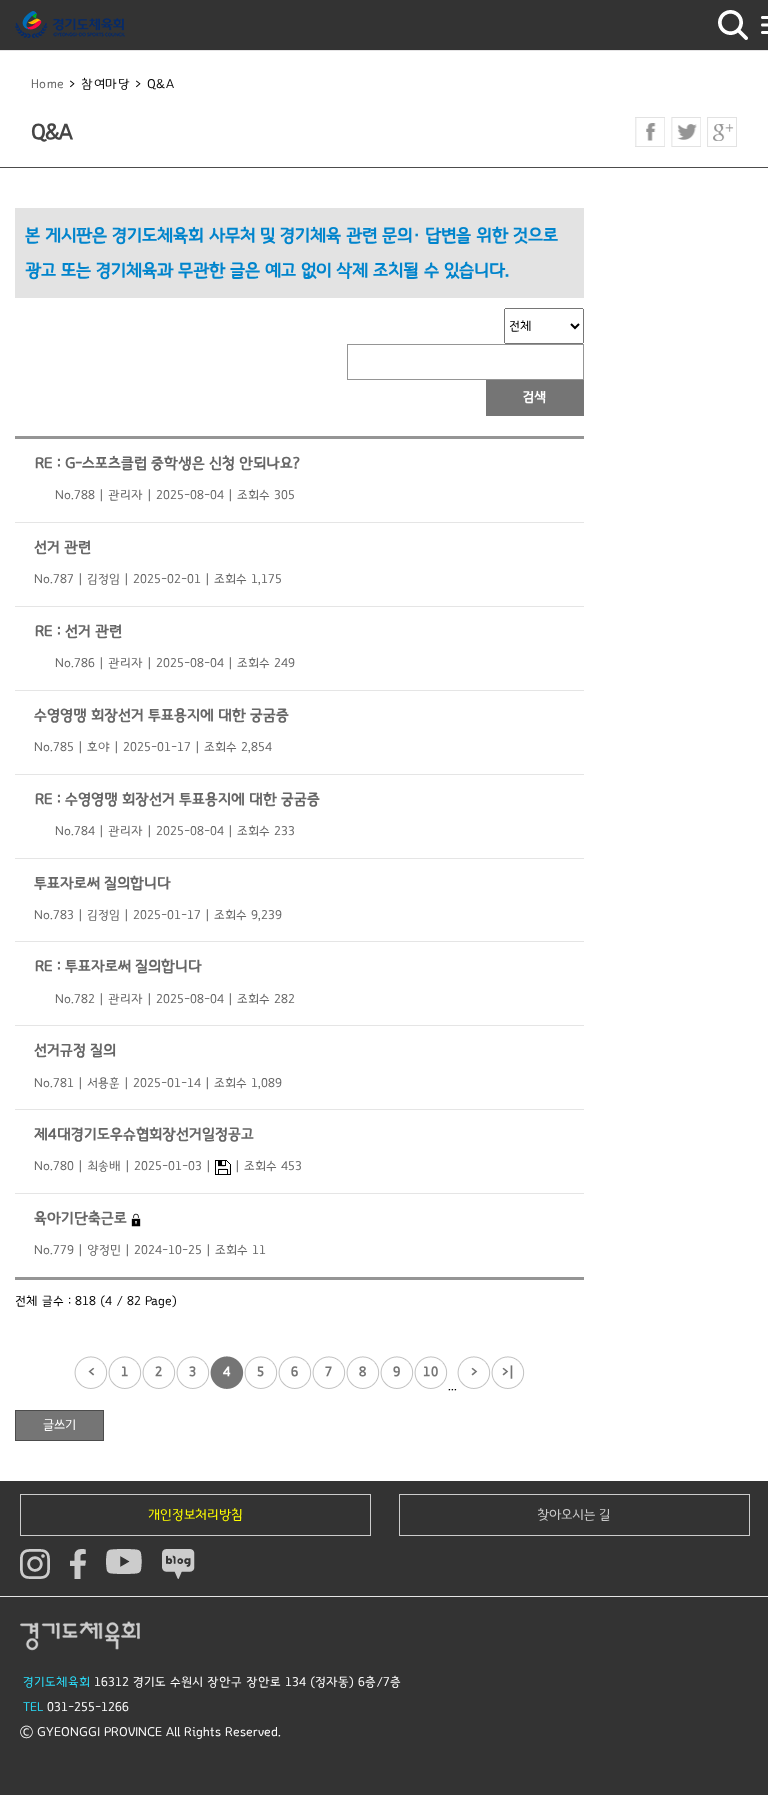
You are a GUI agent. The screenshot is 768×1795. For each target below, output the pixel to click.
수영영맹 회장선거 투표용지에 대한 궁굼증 (161, 715)
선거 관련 (62, 547)
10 (431, 1372)
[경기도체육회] (70, 25)
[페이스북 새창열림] (650, 132)
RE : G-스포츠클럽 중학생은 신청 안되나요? (167, 463)
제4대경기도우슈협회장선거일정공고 (144, 1134)
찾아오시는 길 (574, 1515)
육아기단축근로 (82, 1218)
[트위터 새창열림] (686, 132)
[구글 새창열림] (722, 132)
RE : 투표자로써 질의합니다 (118, 966)
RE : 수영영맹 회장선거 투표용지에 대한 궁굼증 (177, 799)
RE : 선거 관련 (78, 631)
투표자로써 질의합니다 (102, 883)
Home (48, 84)
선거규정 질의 (75, 1050)
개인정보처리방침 (195, 1515)
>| (508, 1372)
